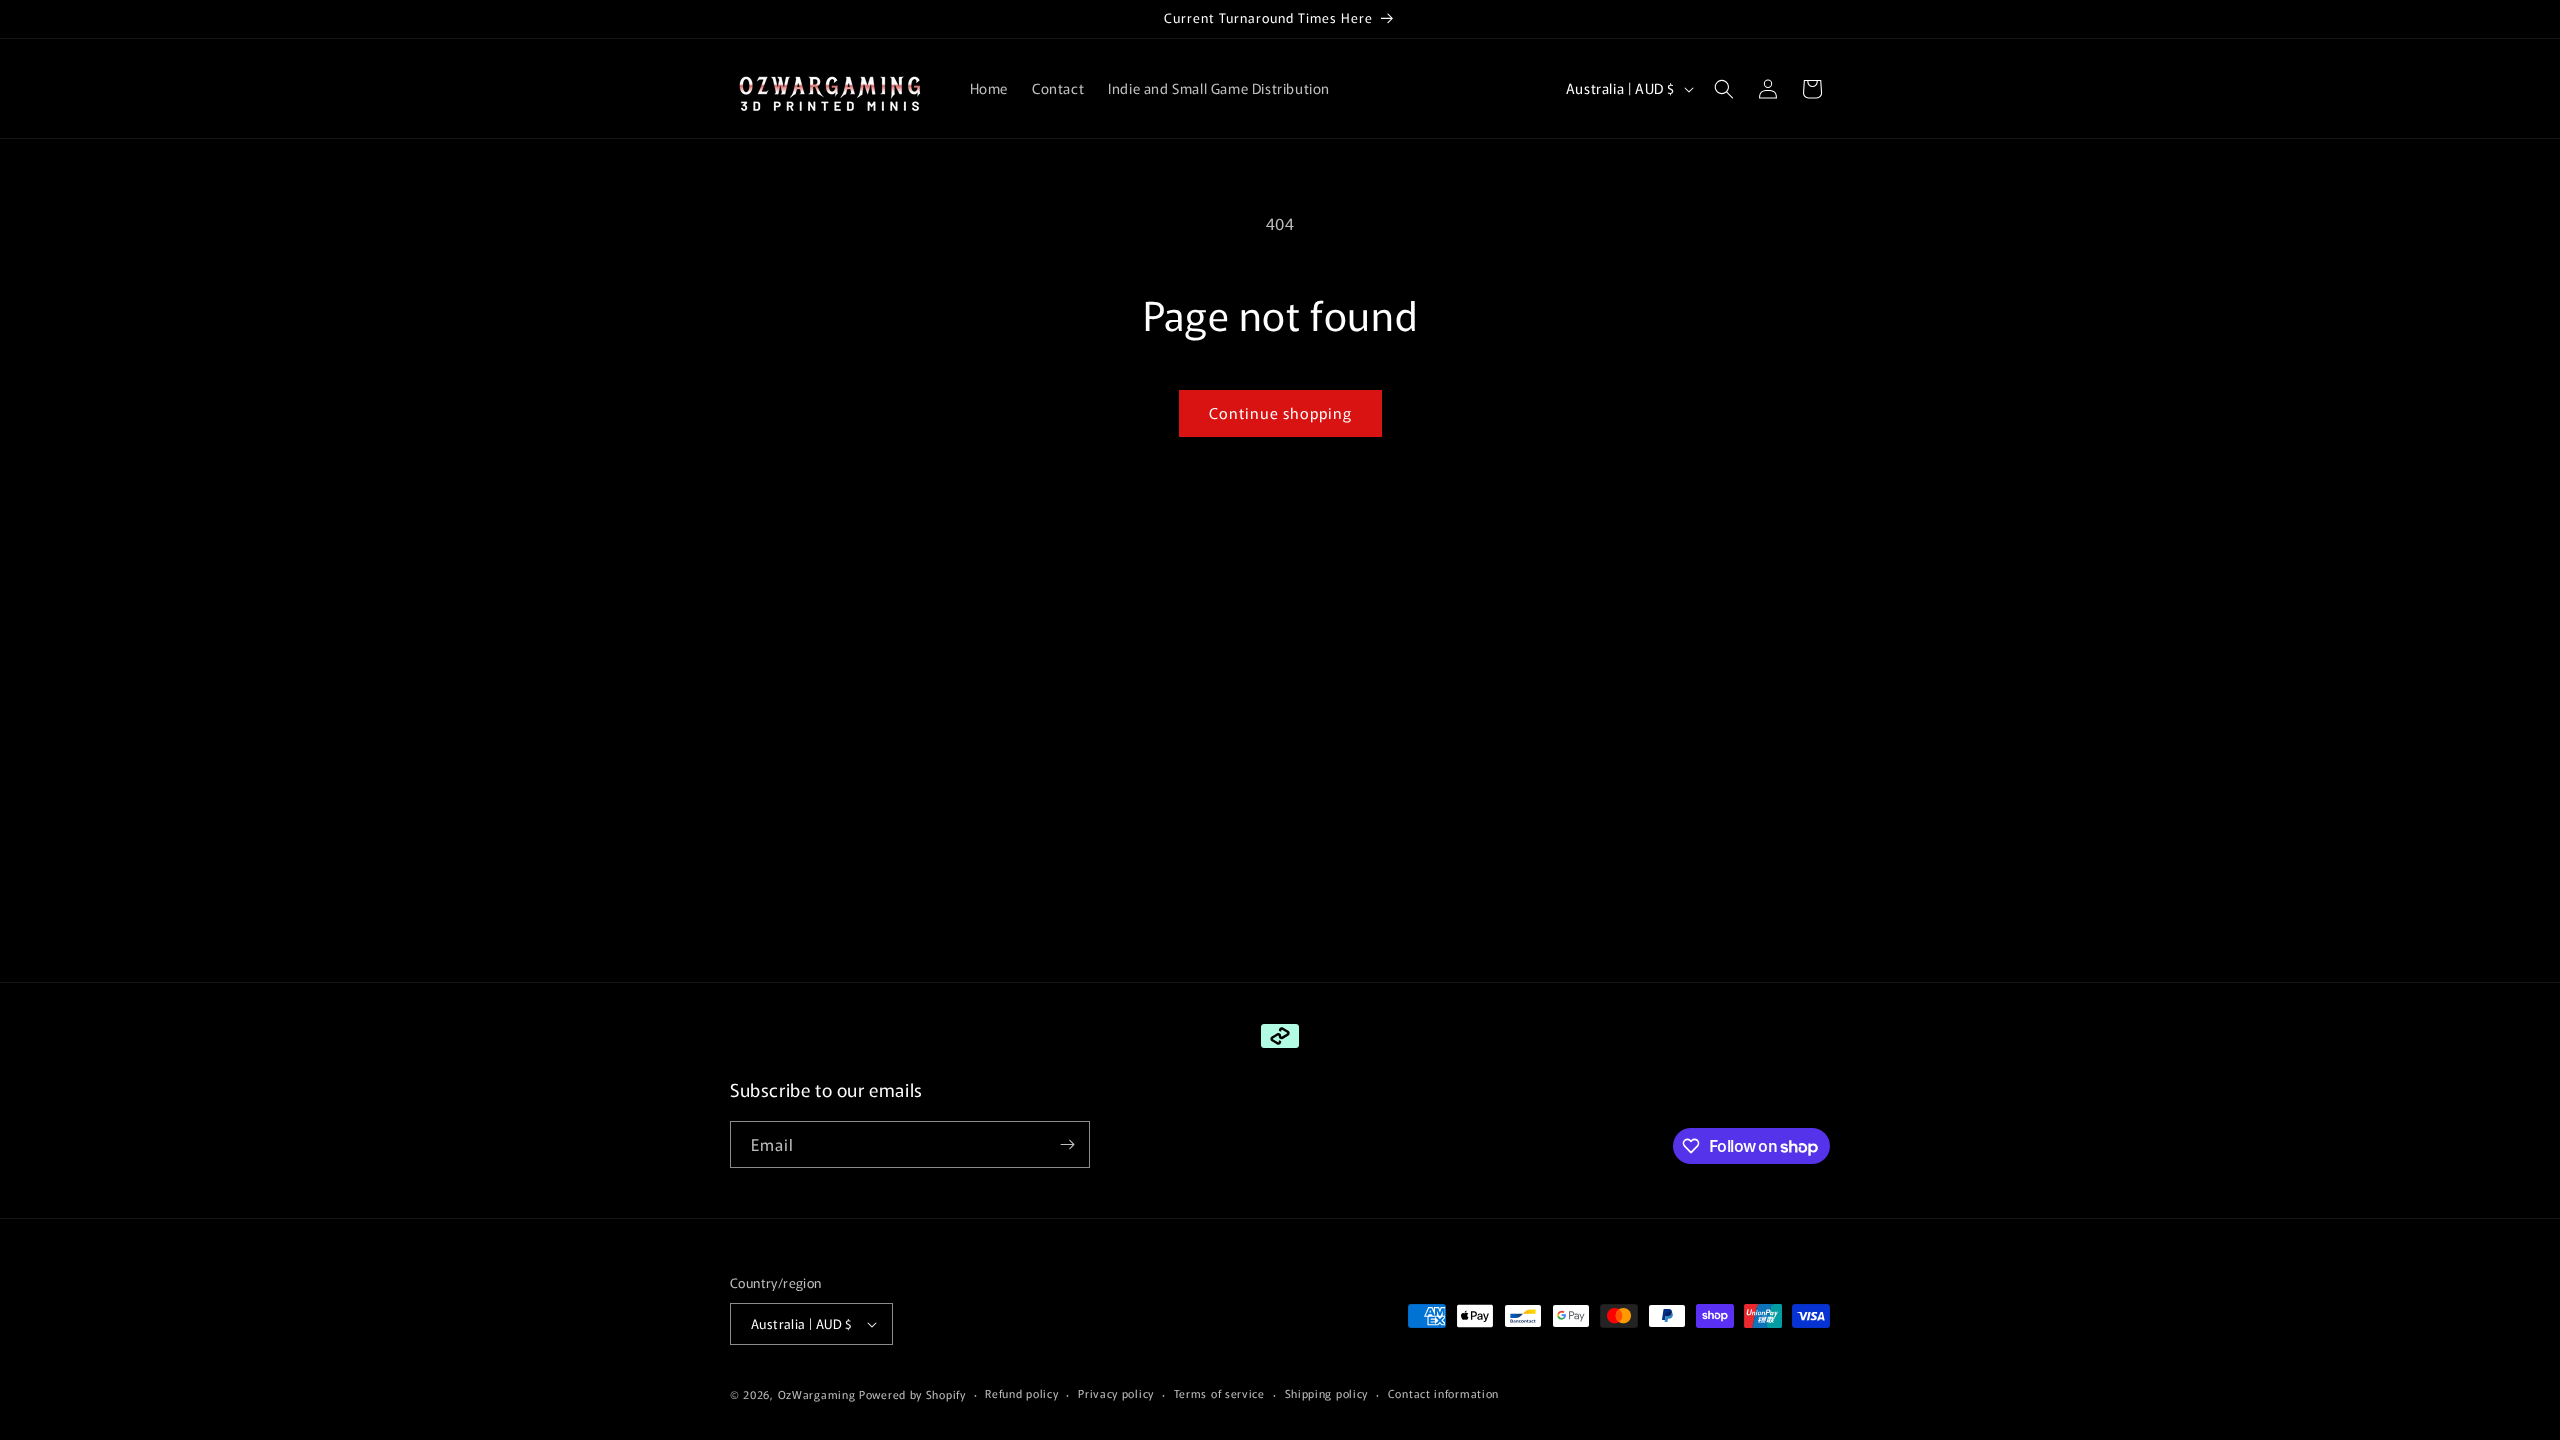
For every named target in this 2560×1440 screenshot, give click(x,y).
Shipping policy (1327, 1393)
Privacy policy (1116, 1393)
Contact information (1443, 1393)
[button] (1724, 89)
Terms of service (1219, 1393)
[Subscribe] (1067, 1144)
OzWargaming (817, 1394)
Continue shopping (1280, 412)
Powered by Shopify (912, 1394)
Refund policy (1021, 1393)
